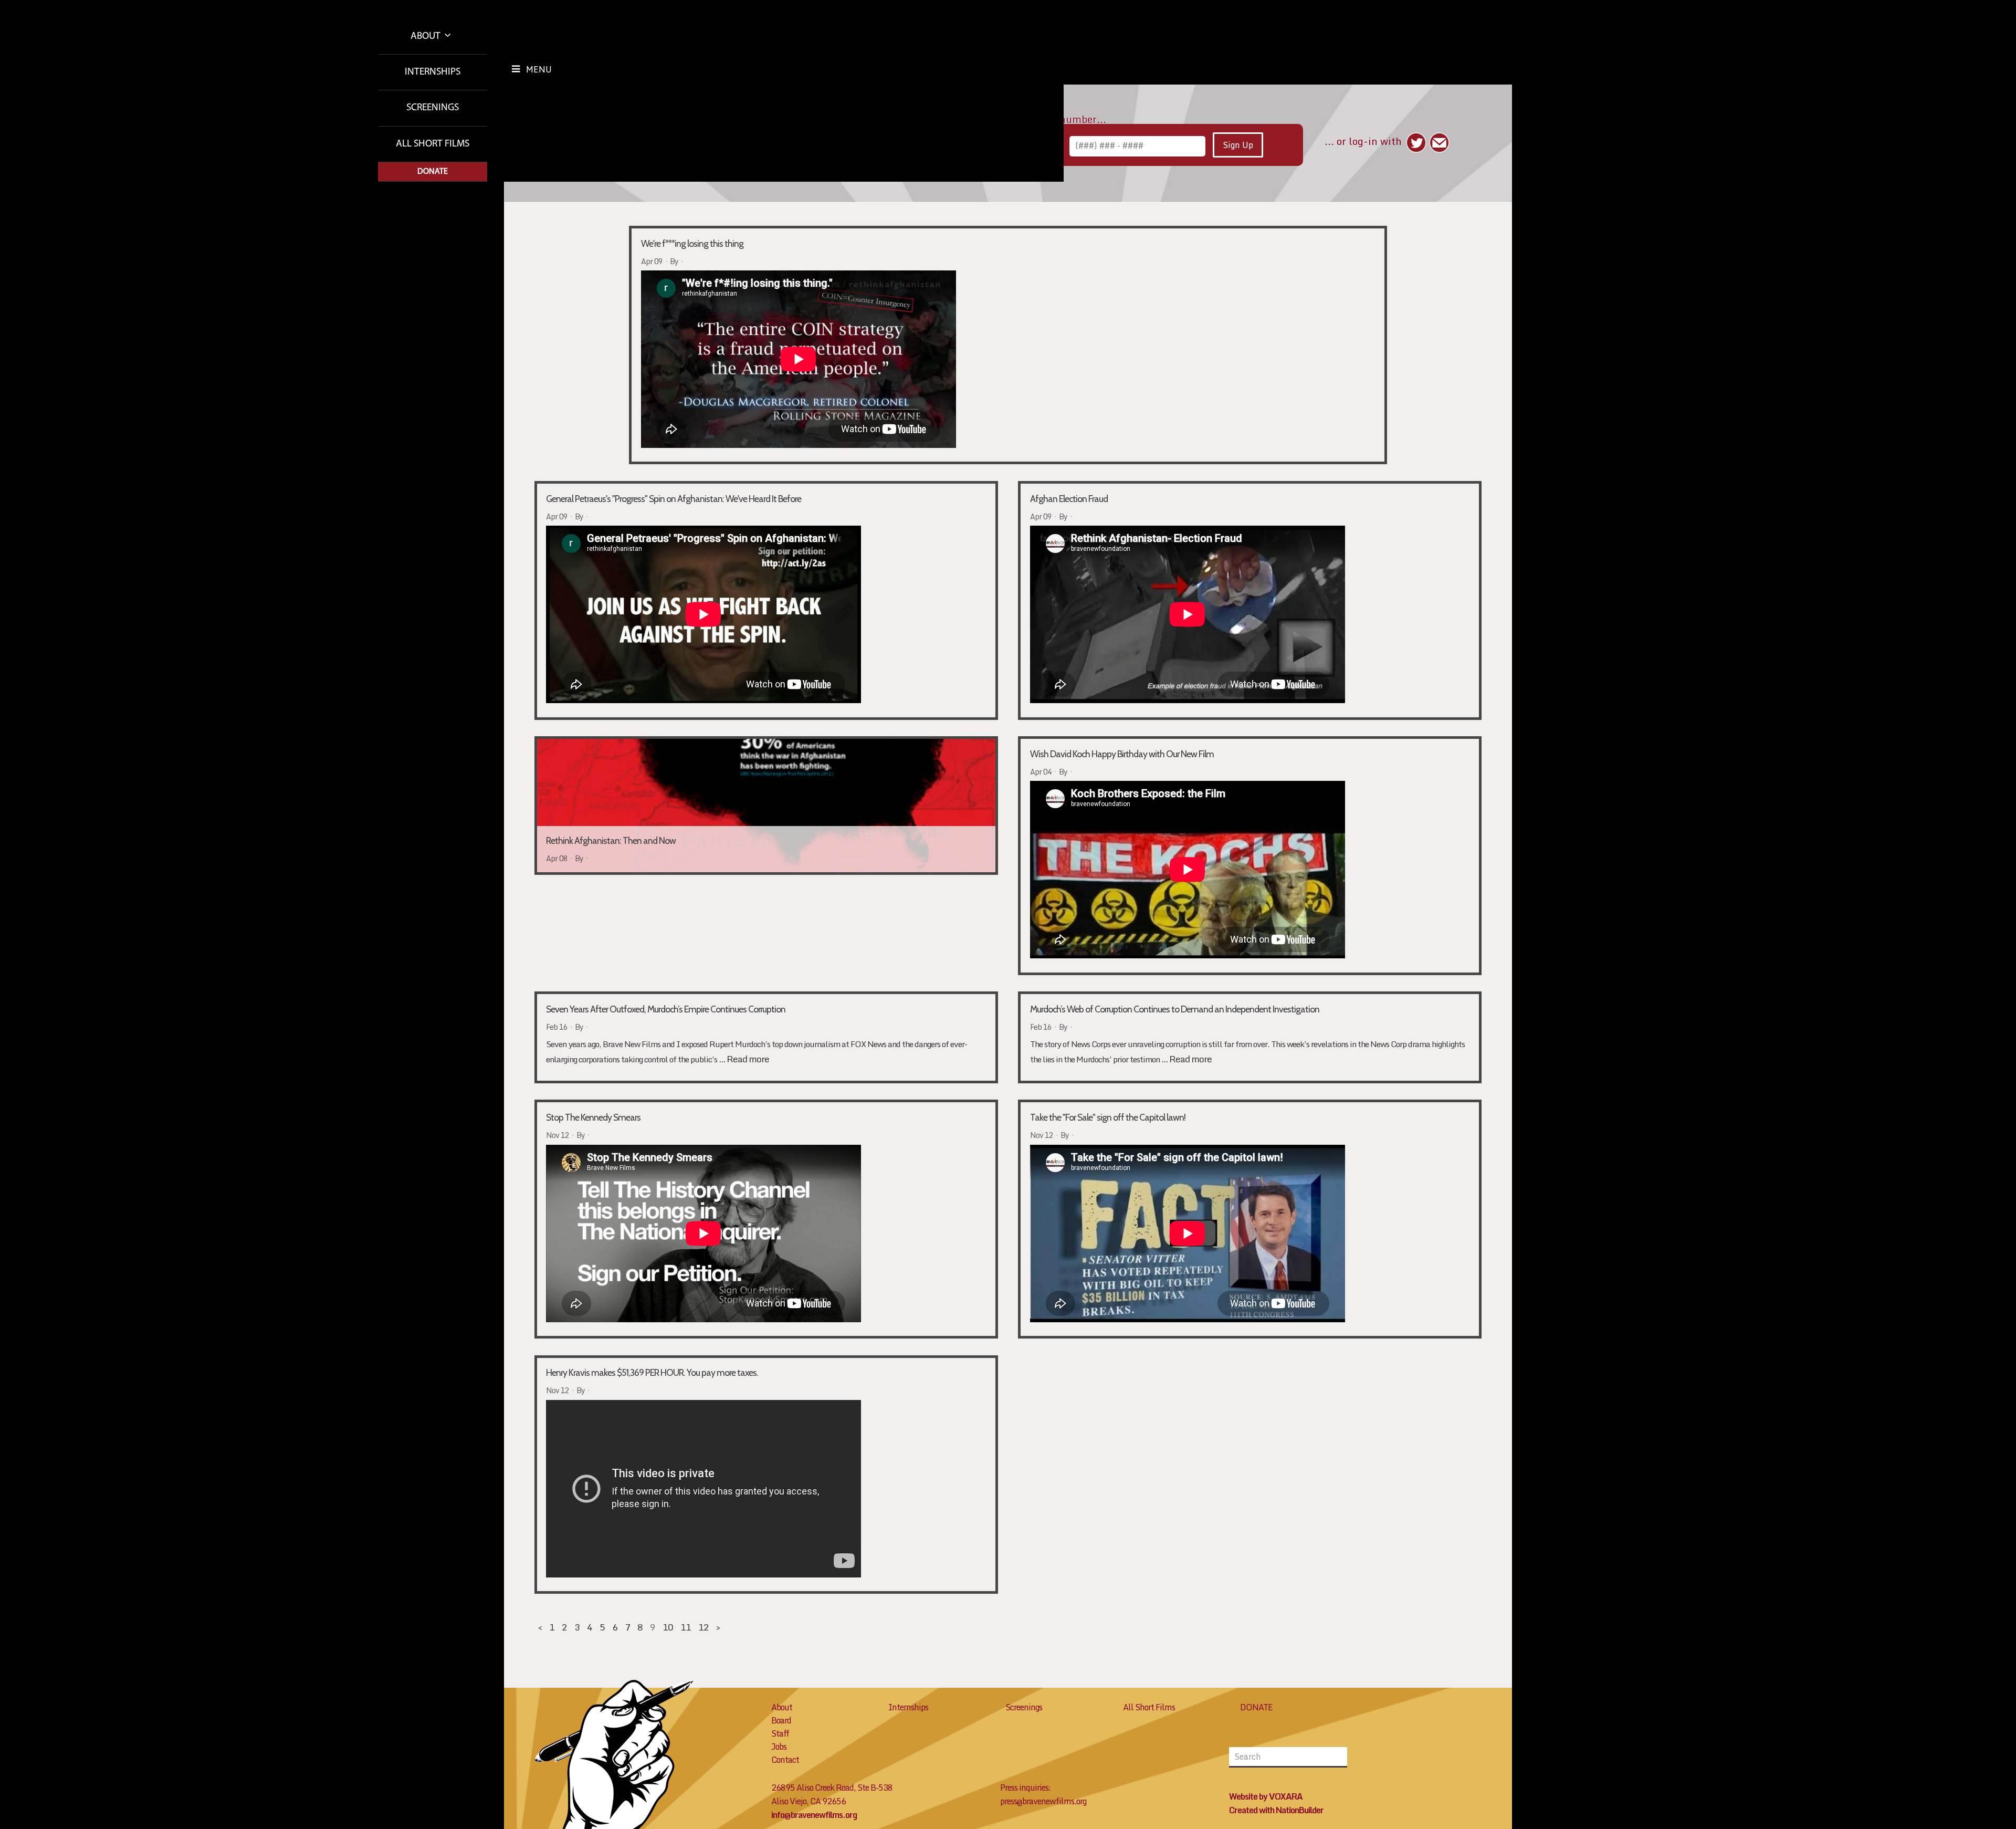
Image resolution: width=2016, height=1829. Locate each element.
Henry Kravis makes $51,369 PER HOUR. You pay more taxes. (652, 1372)
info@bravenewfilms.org (814, 1815)
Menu (539, 69)
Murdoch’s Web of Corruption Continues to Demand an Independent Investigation (1175, 1009)
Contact (785, 1760)
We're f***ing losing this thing (692, 243)
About (427, 36)
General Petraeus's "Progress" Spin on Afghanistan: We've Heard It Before (674, 499)
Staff (780, 1733)
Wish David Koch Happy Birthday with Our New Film (1122, 754)
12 (703, 1627)
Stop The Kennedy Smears (593, 1117)
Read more (748, 1059)
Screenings (433, 108)
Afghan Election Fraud (1069, 499)
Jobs (779, 1747)
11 (686, 1627)
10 (668, 1627)
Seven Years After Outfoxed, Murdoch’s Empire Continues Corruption (666, 1009)
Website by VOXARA (1266, 1796)
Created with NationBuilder (1276, 1810)
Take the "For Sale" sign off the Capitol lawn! (1108, 1117)
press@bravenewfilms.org (1043, 1801)
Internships (433, 72)
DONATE (1256, 1707)
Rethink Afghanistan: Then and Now (611, 754)
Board (781, 1720)
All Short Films (433, 144)
